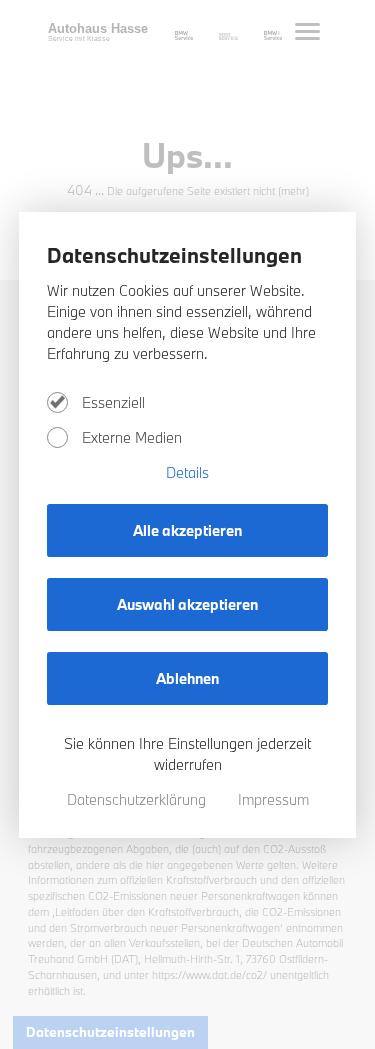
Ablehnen (187, 678)
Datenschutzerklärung (138, 799)
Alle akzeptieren (187, 530)
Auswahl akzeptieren (187, 604)
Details (187, 472)
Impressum (273, 799)
